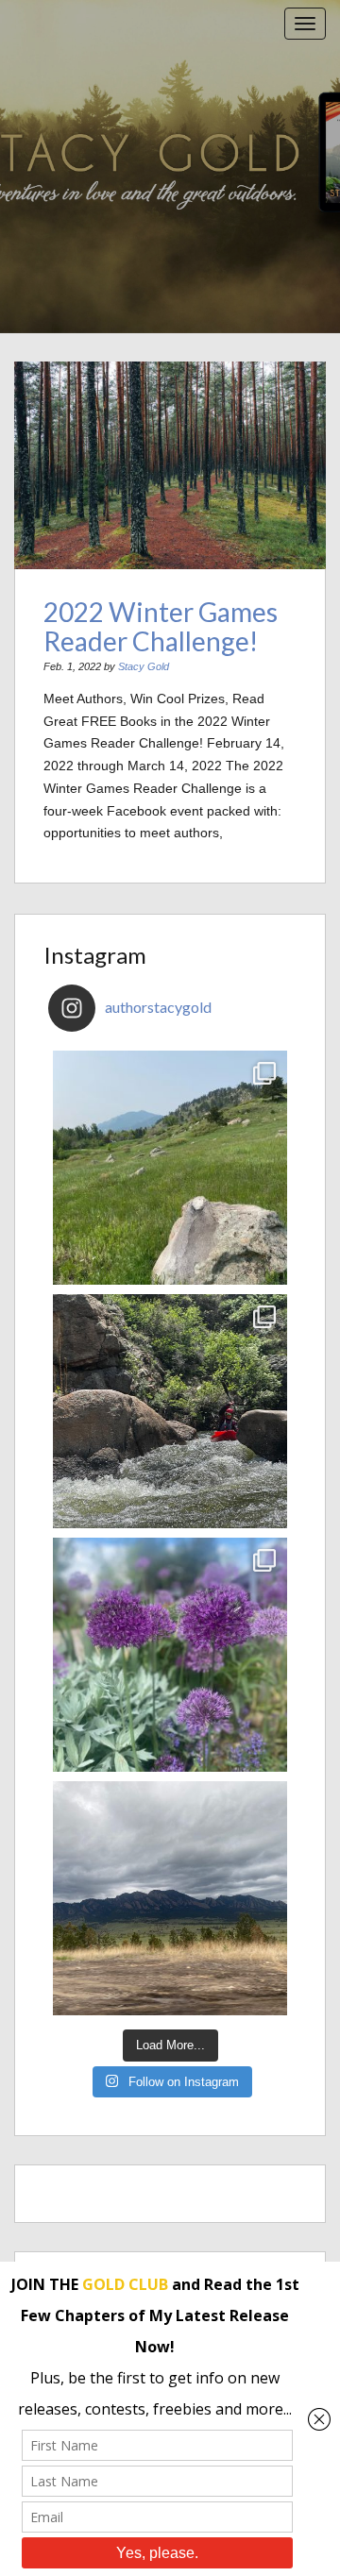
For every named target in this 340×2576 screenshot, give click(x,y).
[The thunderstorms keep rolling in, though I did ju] (170, 1898)
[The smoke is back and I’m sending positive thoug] (170, 1411)
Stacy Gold (144, 666)
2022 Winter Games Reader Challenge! (161, 626)
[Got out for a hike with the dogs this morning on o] (170, 1168)
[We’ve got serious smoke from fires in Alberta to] (170, 1655)
